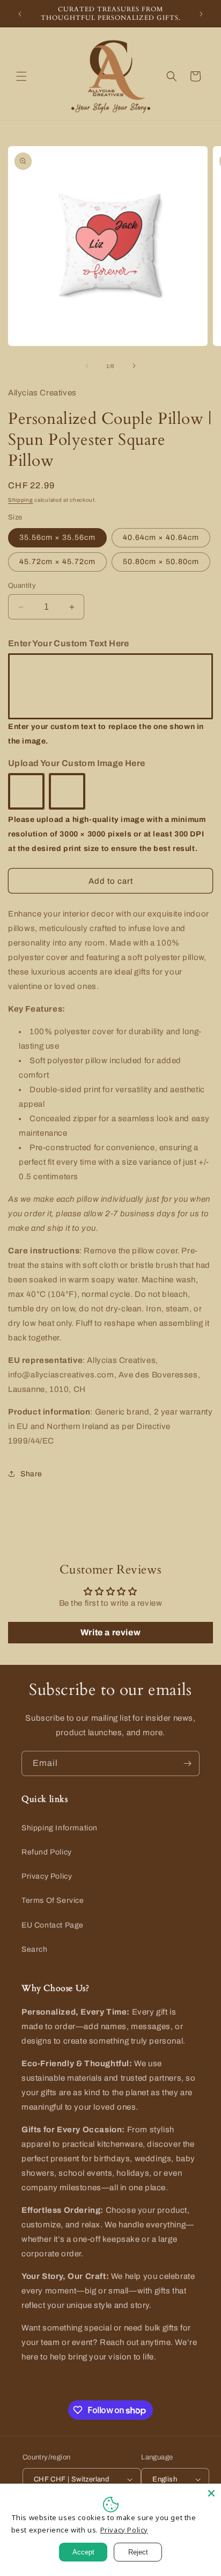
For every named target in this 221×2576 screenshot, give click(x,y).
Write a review (110, 1632)
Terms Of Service (53, 1900)
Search (35, 1949)
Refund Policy (47, 1852)
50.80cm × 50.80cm (161, 562)
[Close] (211, 2493)
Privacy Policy (47, 1876)
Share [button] (31, 1474)
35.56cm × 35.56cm (57, 537)
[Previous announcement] (20, 14)
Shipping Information (60, 1828)
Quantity (22, 586)
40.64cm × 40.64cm (161, 537)
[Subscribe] (187, 1763)
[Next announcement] (201, 14)
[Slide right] (134, 366)
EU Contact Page (53, 1925)
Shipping (21, 500)
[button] (21, 76)
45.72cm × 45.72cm (57, 562)
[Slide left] (87, 366)
